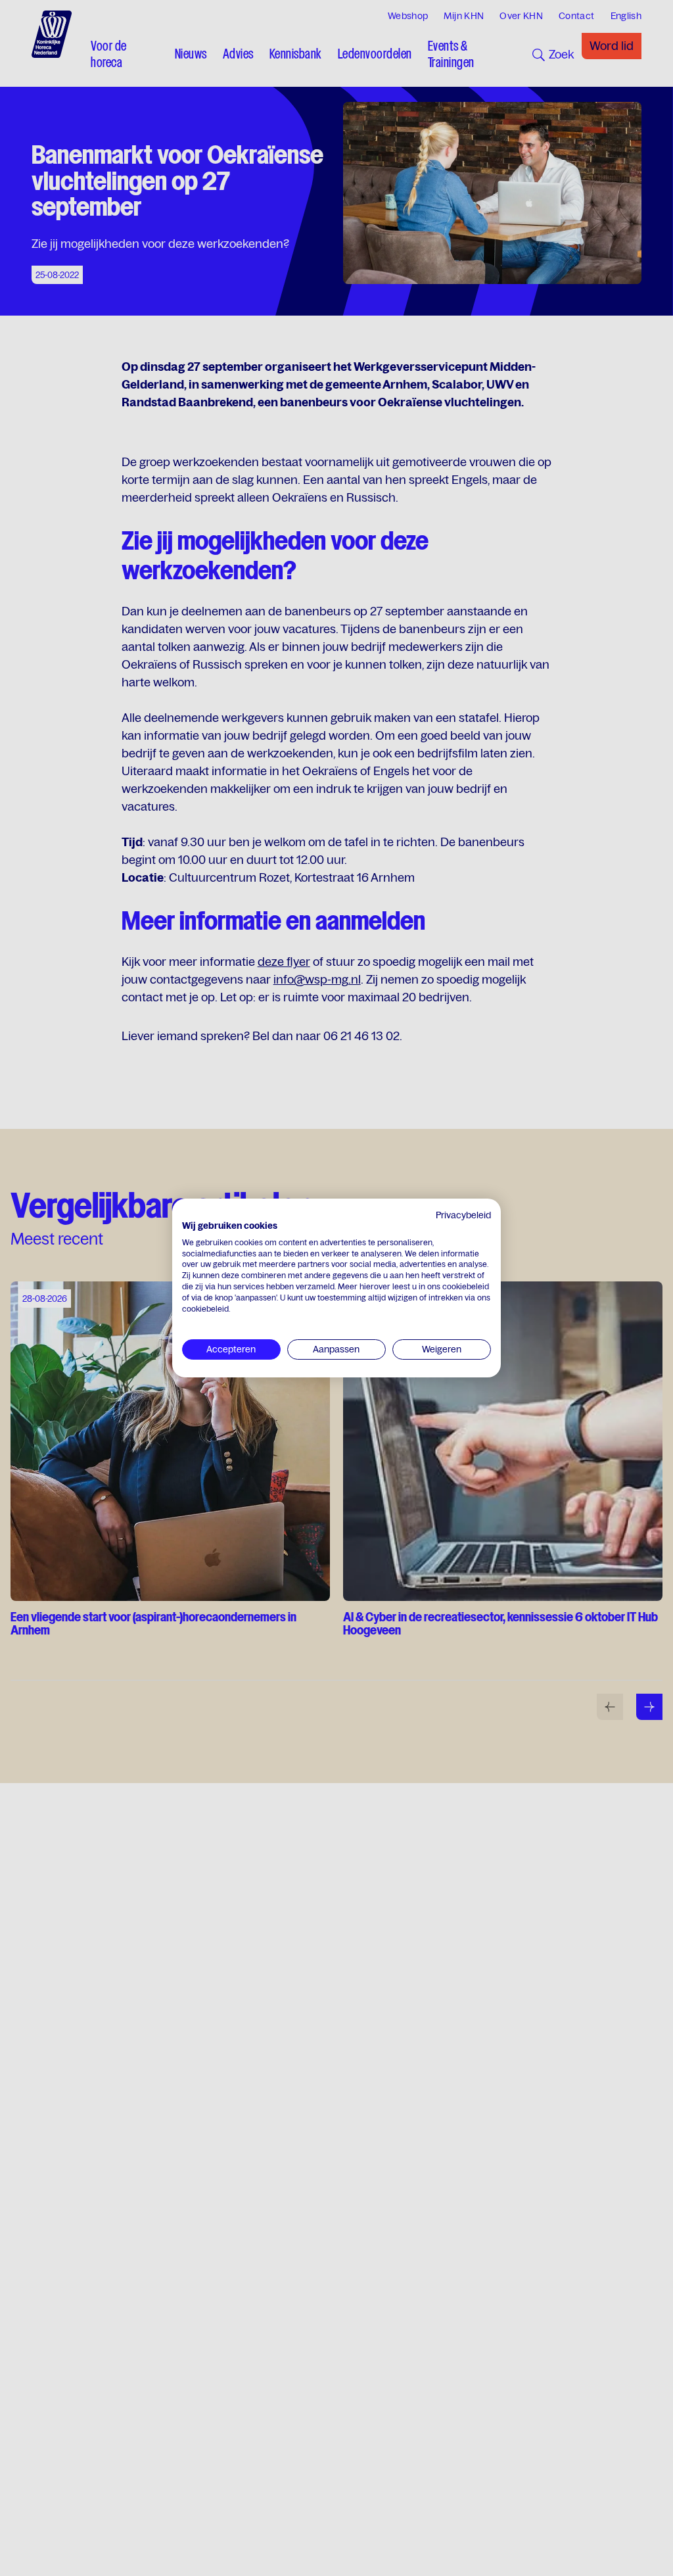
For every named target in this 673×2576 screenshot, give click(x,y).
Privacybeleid (463, 1215)
